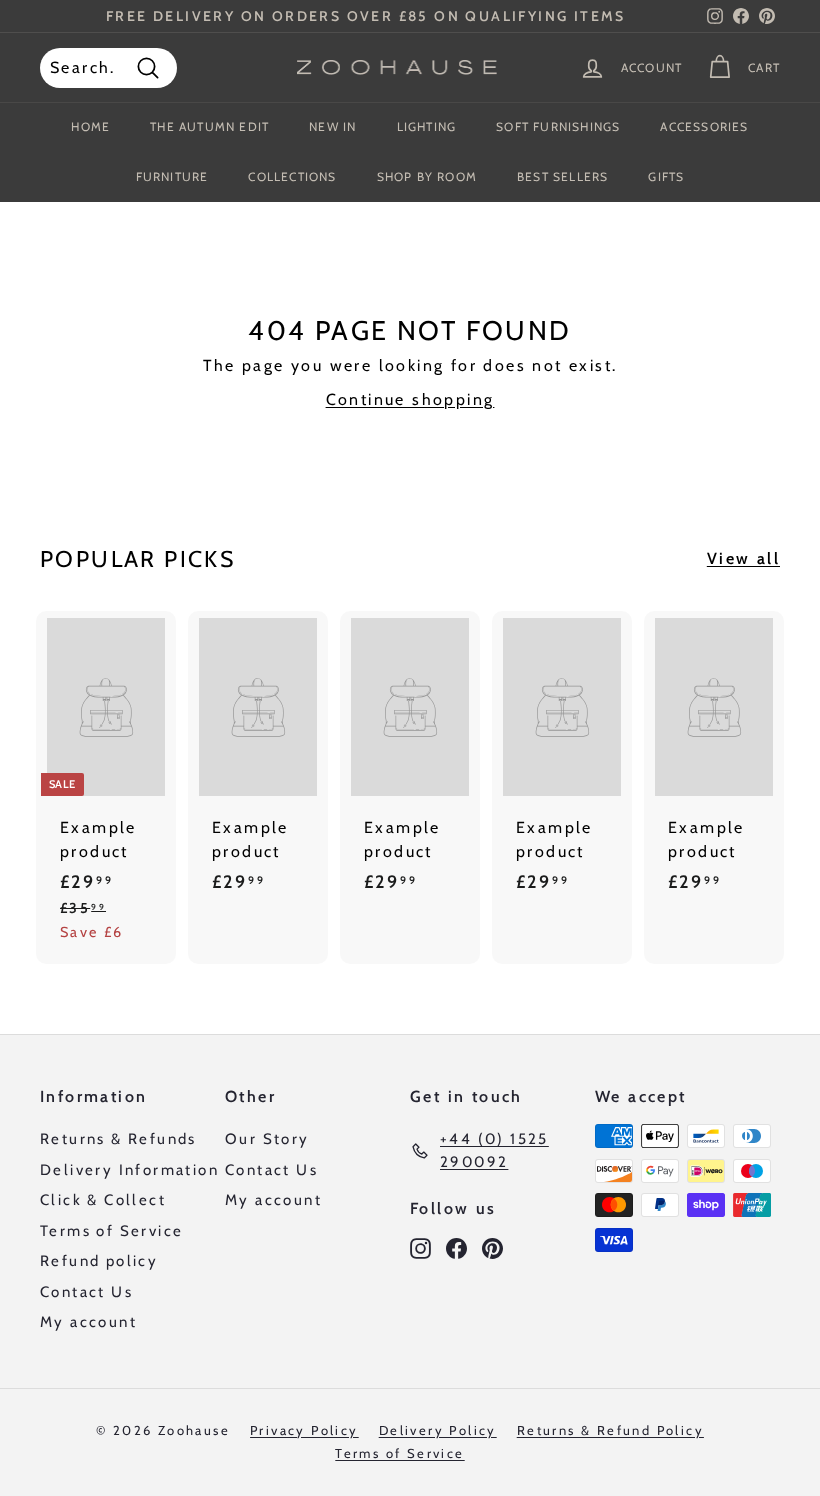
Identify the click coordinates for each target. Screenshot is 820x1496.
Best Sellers (562, 176)
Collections (292, 176)
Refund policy (99, 1261)
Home (90, 126)
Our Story (267, 1139)
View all (743, 558)
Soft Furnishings (558, 126)
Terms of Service (111, 1231)
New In (332, 126)
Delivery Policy (438, 1430)
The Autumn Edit (209, 126)
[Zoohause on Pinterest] (492, 1247)
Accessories (704, 126)
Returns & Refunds (118, 1139)
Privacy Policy (304, 1430)
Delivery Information (129, 1170)
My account (88, 1322)
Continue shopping (410, 399)
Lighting (427, 126)
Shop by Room (427, 176)
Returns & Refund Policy (610, 1430)
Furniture (172, 176)
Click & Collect (103, 1200)
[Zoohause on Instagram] (420, 1247)
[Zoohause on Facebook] (456, 1247)
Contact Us (86, 1292)
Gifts (666, 176)
